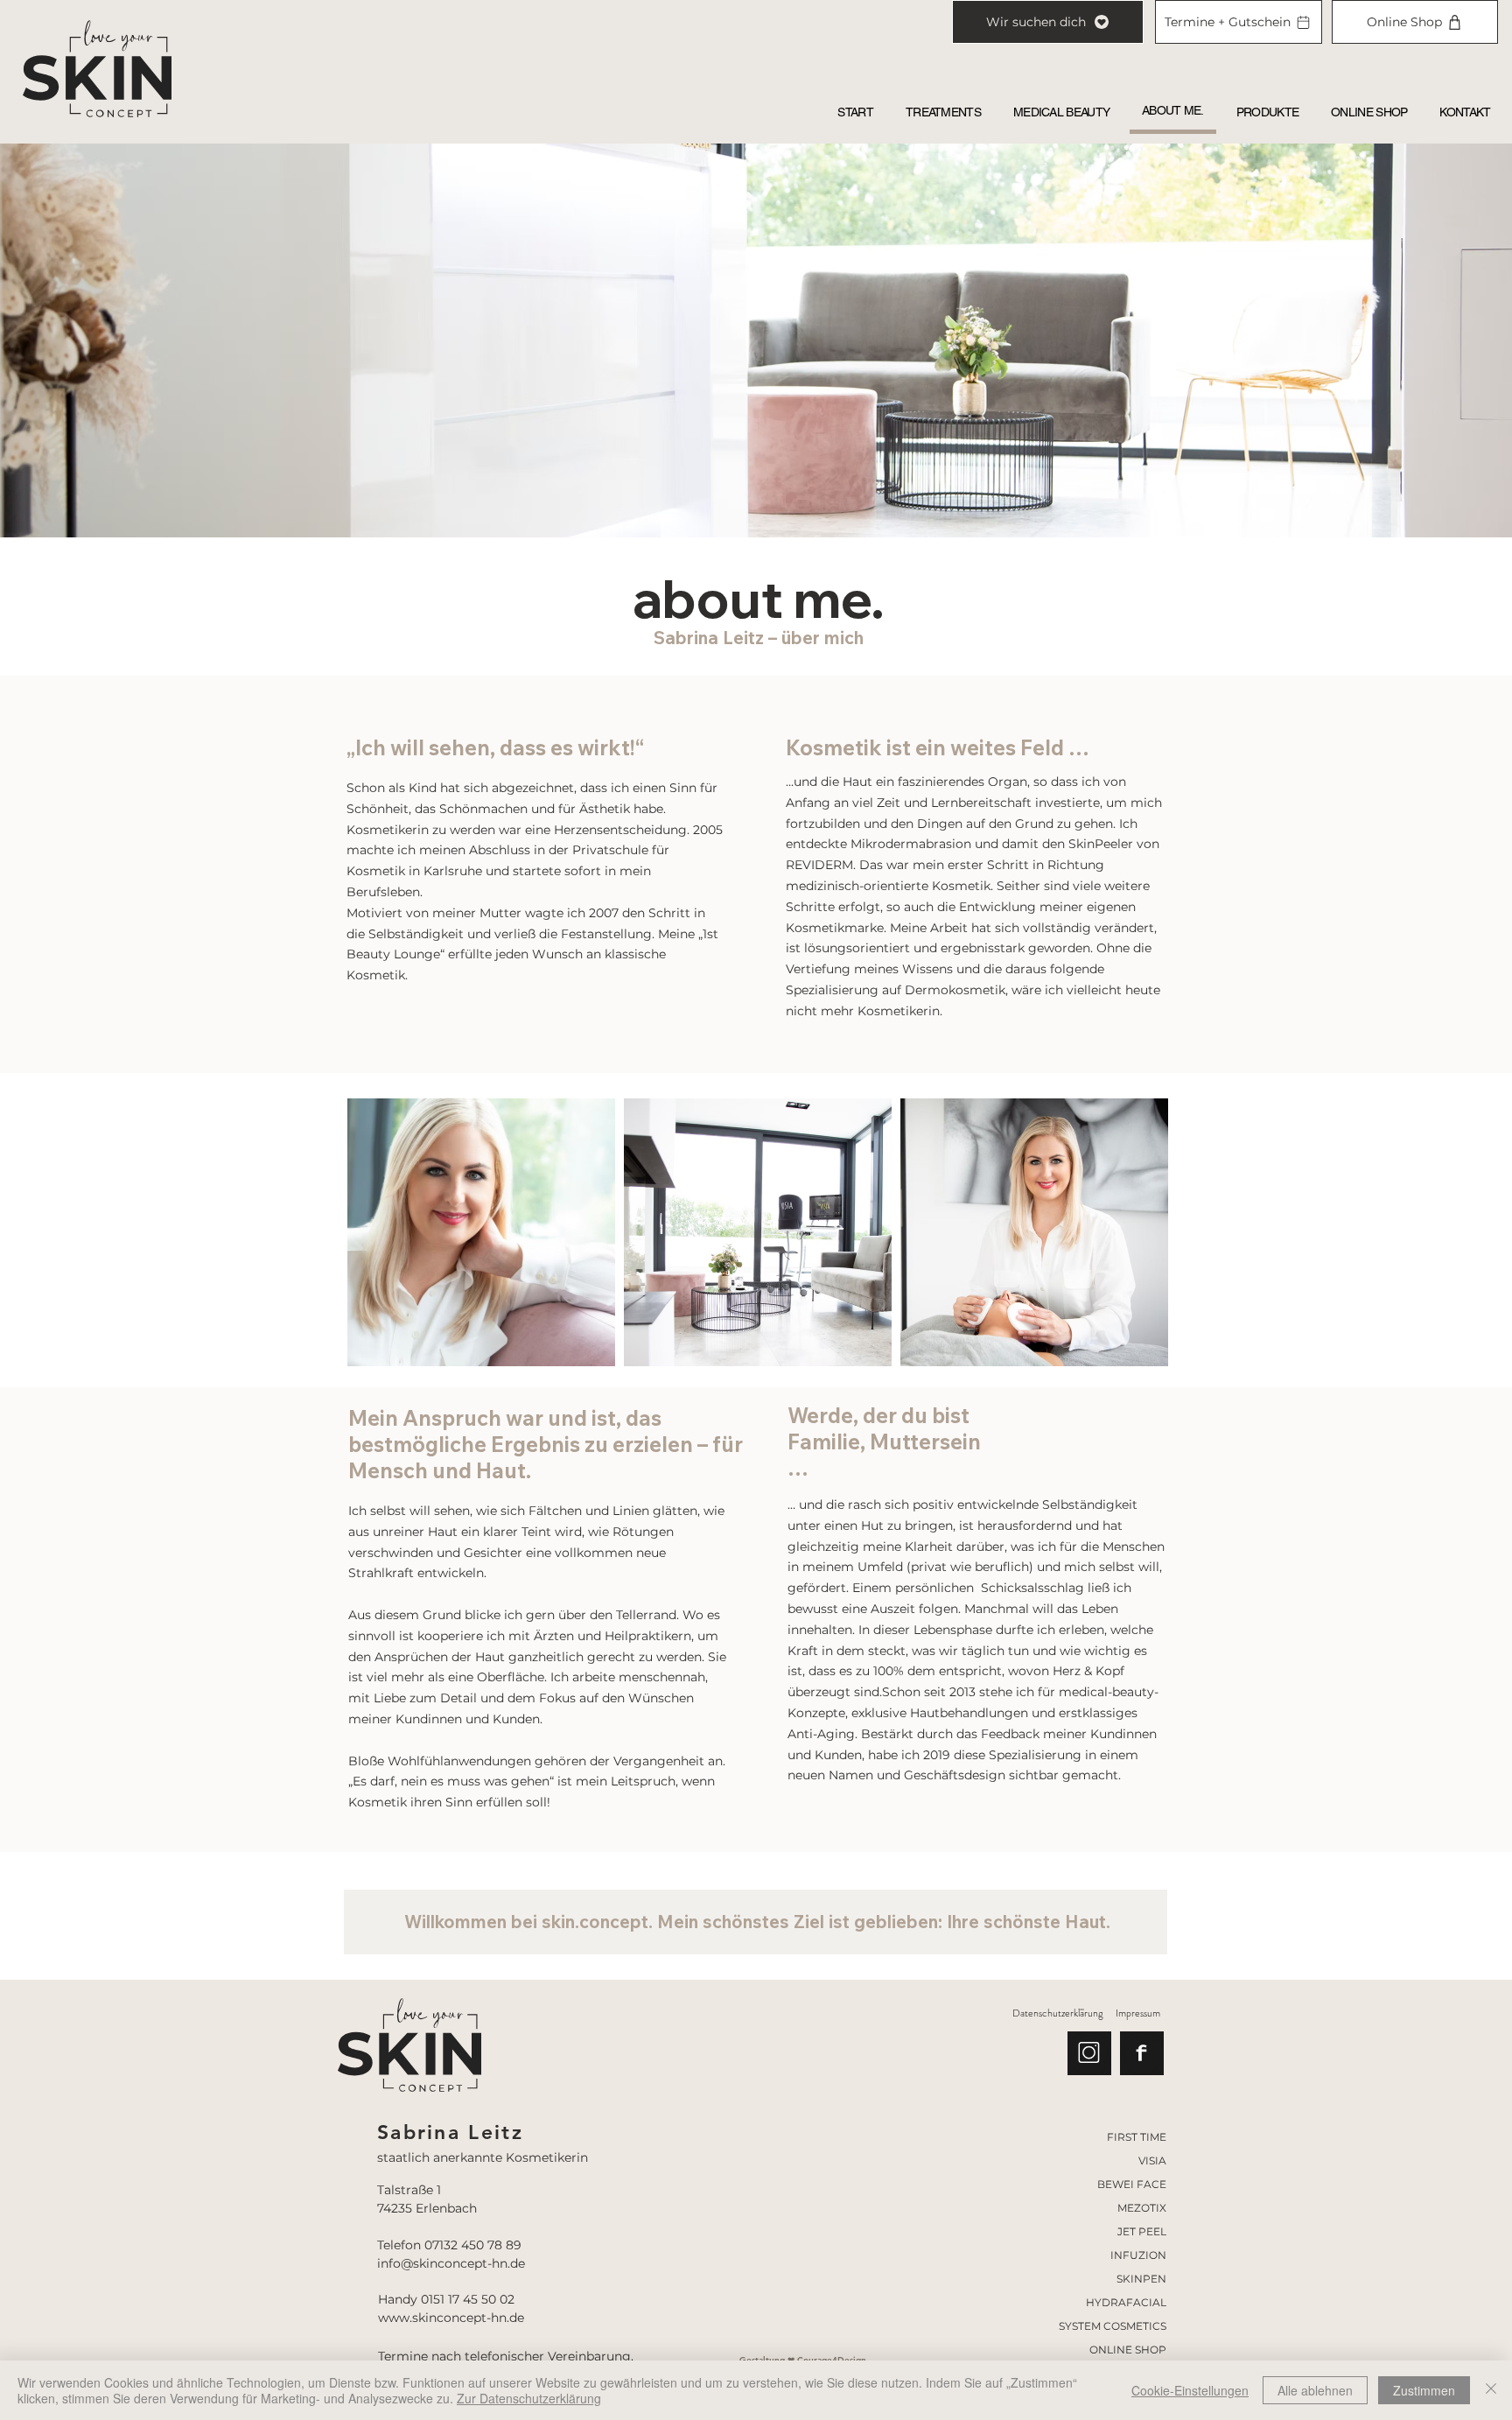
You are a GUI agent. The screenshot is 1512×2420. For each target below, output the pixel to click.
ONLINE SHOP (1128, 2350)
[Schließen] (1491, 2390)
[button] (943, 112)
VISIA (1152, 2160)
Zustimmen (1424, 2390)
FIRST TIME (1137, 2137)
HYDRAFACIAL (1126, 2302)
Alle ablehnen (1315, 2390)
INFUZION (1138, 2255)
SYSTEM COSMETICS (1113, 2326)
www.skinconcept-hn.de (451, 2318)
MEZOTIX (1142, 2208)
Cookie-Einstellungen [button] (1190, 2390)
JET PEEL (1142, 2231)
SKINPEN (1141, 2279)
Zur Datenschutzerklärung (529, 2398)
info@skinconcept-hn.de (451, 2263)
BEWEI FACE (1132, 2184)
